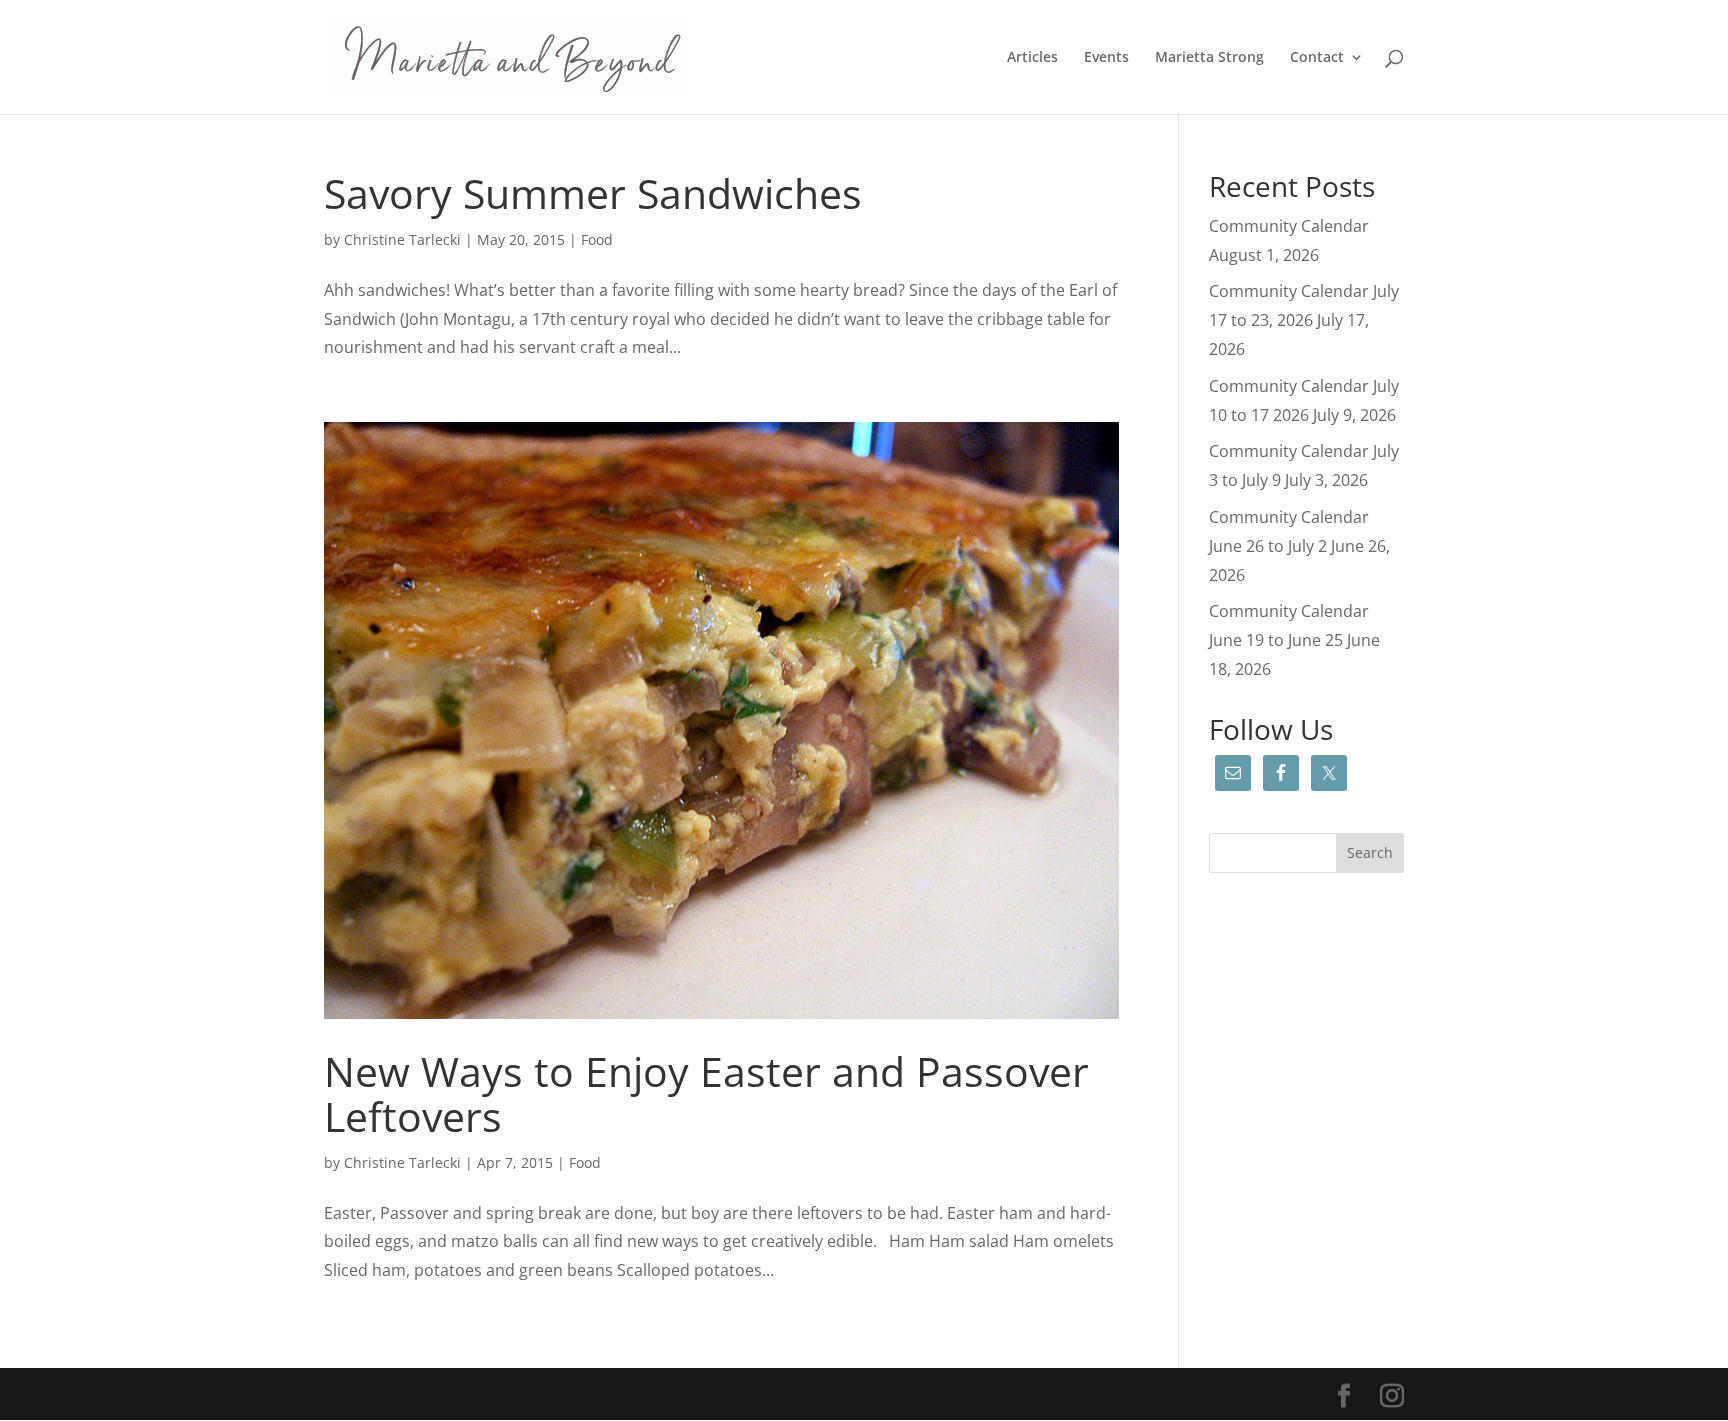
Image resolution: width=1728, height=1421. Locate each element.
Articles (1032, 58)
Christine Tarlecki (402, 239)
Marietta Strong (1209, 58)
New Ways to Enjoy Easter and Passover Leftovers (706, 1093)
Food (597, 239)
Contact (1317, 58)
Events (1106, 58)
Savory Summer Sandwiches (593, 193)
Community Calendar (1289, 226)
